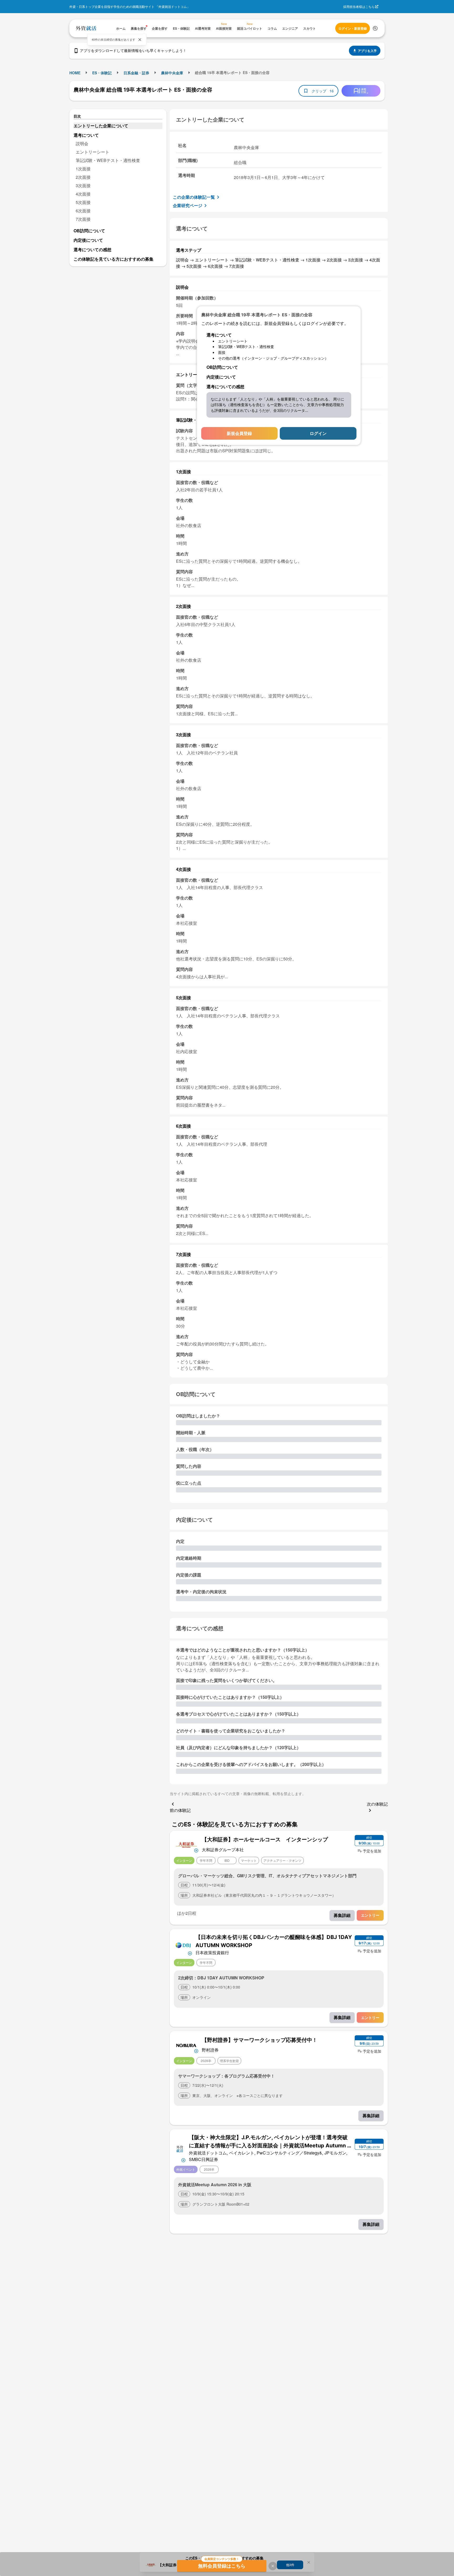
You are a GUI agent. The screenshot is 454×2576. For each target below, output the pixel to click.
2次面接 (83, 177)
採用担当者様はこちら (359, 6)
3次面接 (83, 185)
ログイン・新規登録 (353, 28)
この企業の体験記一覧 (194, 197)
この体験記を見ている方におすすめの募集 (113, 259)
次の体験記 (377, 1804)
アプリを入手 (367, 51)
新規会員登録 (239, 433)
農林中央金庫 (172, 73)
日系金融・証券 (136, 73)
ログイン (318, 433)
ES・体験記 (102, 73)
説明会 (82, 143)
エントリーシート (92, 152)
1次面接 (83, 169)
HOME (75, 73)
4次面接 (83, 194)
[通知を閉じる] (140, 40)
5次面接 (83, 202)
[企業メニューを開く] (186, 1844)
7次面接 (83, 219)
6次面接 (83, 211)
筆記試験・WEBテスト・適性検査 (108, 160)
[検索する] (375, 28)
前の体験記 (180, 1810)
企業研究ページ (188, 205)
